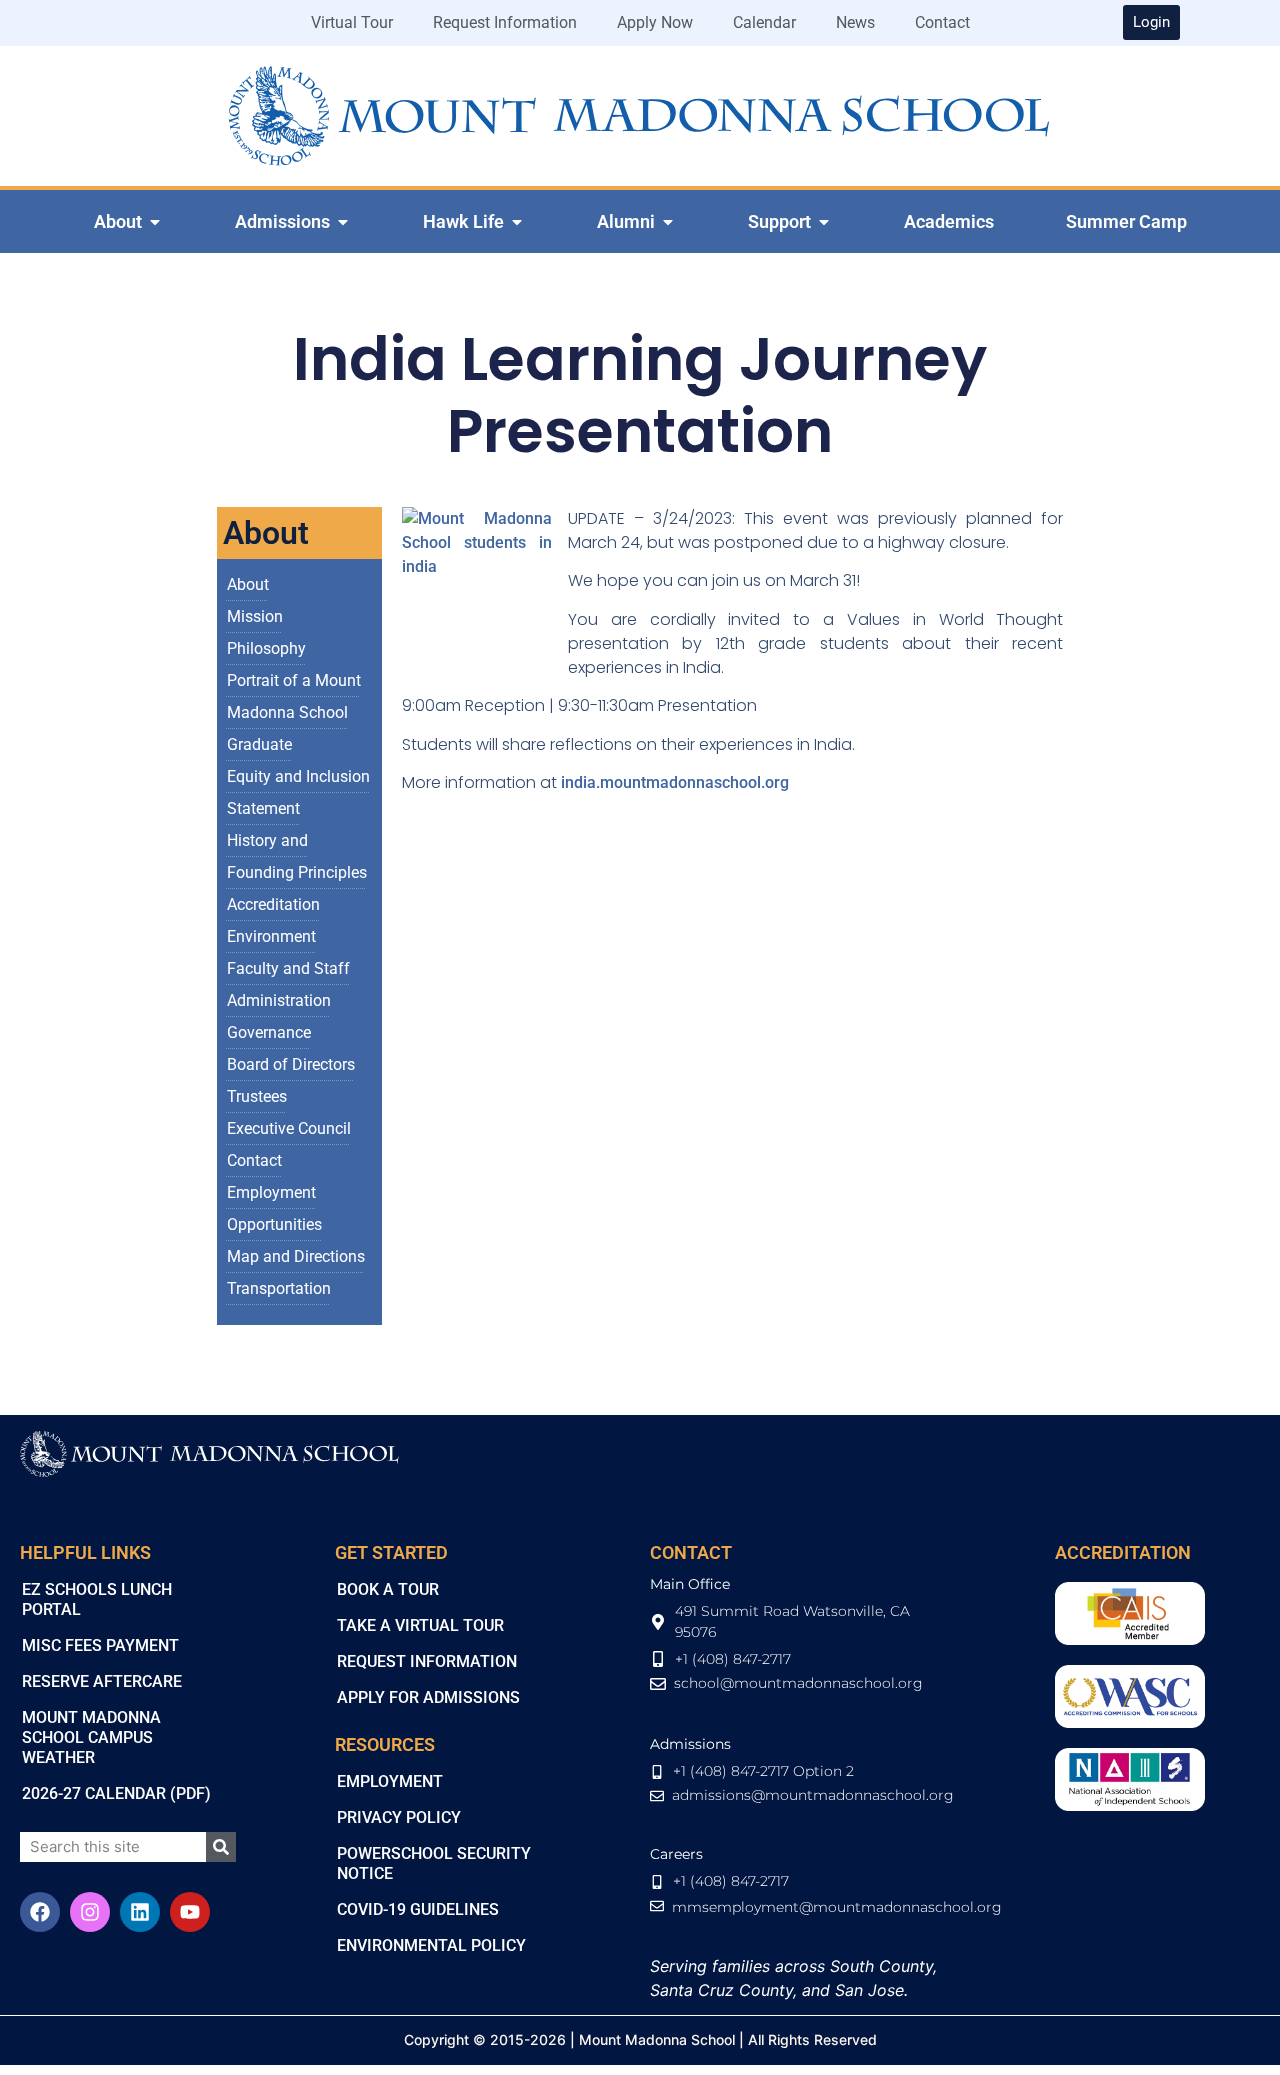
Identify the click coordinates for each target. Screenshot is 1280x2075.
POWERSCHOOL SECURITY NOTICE (434, 1863)
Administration (279, 1000)
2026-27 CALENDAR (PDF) (116, 1793)
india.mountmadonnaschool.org (675, 782)
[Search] (221, 1847)
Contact (942, 22)
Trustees (257, 1096)
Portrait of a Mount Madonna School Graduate (294, 712)
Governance (269, 1032)
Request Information (505, 22)
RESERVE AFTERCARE (102, 1681)
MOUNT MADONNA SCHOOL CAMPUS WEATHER (91, 1737)
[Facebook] (40, 1912)
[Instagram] (90, 1912)
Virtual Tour (352, 22)
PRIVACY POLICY (399, 1817)
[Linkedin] (140, 1912)
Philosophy (266, 648)
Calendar (764, 22)
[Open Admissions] (343, 222)
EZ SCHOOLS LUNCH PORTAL (97, 1599)
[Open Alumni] (668, 222)
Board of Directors (291, 1064)
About (248, 584)
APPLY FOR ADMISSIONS (428, 1697)
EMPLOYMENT (390, 1781)
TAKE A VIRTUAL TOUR (420, 1625)
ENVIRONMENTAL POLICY (431, 1945)
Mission (255, 616)
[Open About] (155, 222)
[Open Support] (824, 222)
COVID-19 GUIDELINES (418, 1909)
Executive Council (289, 1128)
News (855, 22)
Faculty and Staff (288, 968)
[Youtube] (190, 1912)
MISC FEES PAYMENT (100, 1645)
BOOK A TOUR (388, 1589)
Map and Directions (296, 1256)
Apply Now (655, 22)
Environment (271, 936)
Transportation (279, 1288)
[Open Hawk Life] (517, 222)
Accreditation (273, 904)
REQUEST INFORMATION (427, 1661)
